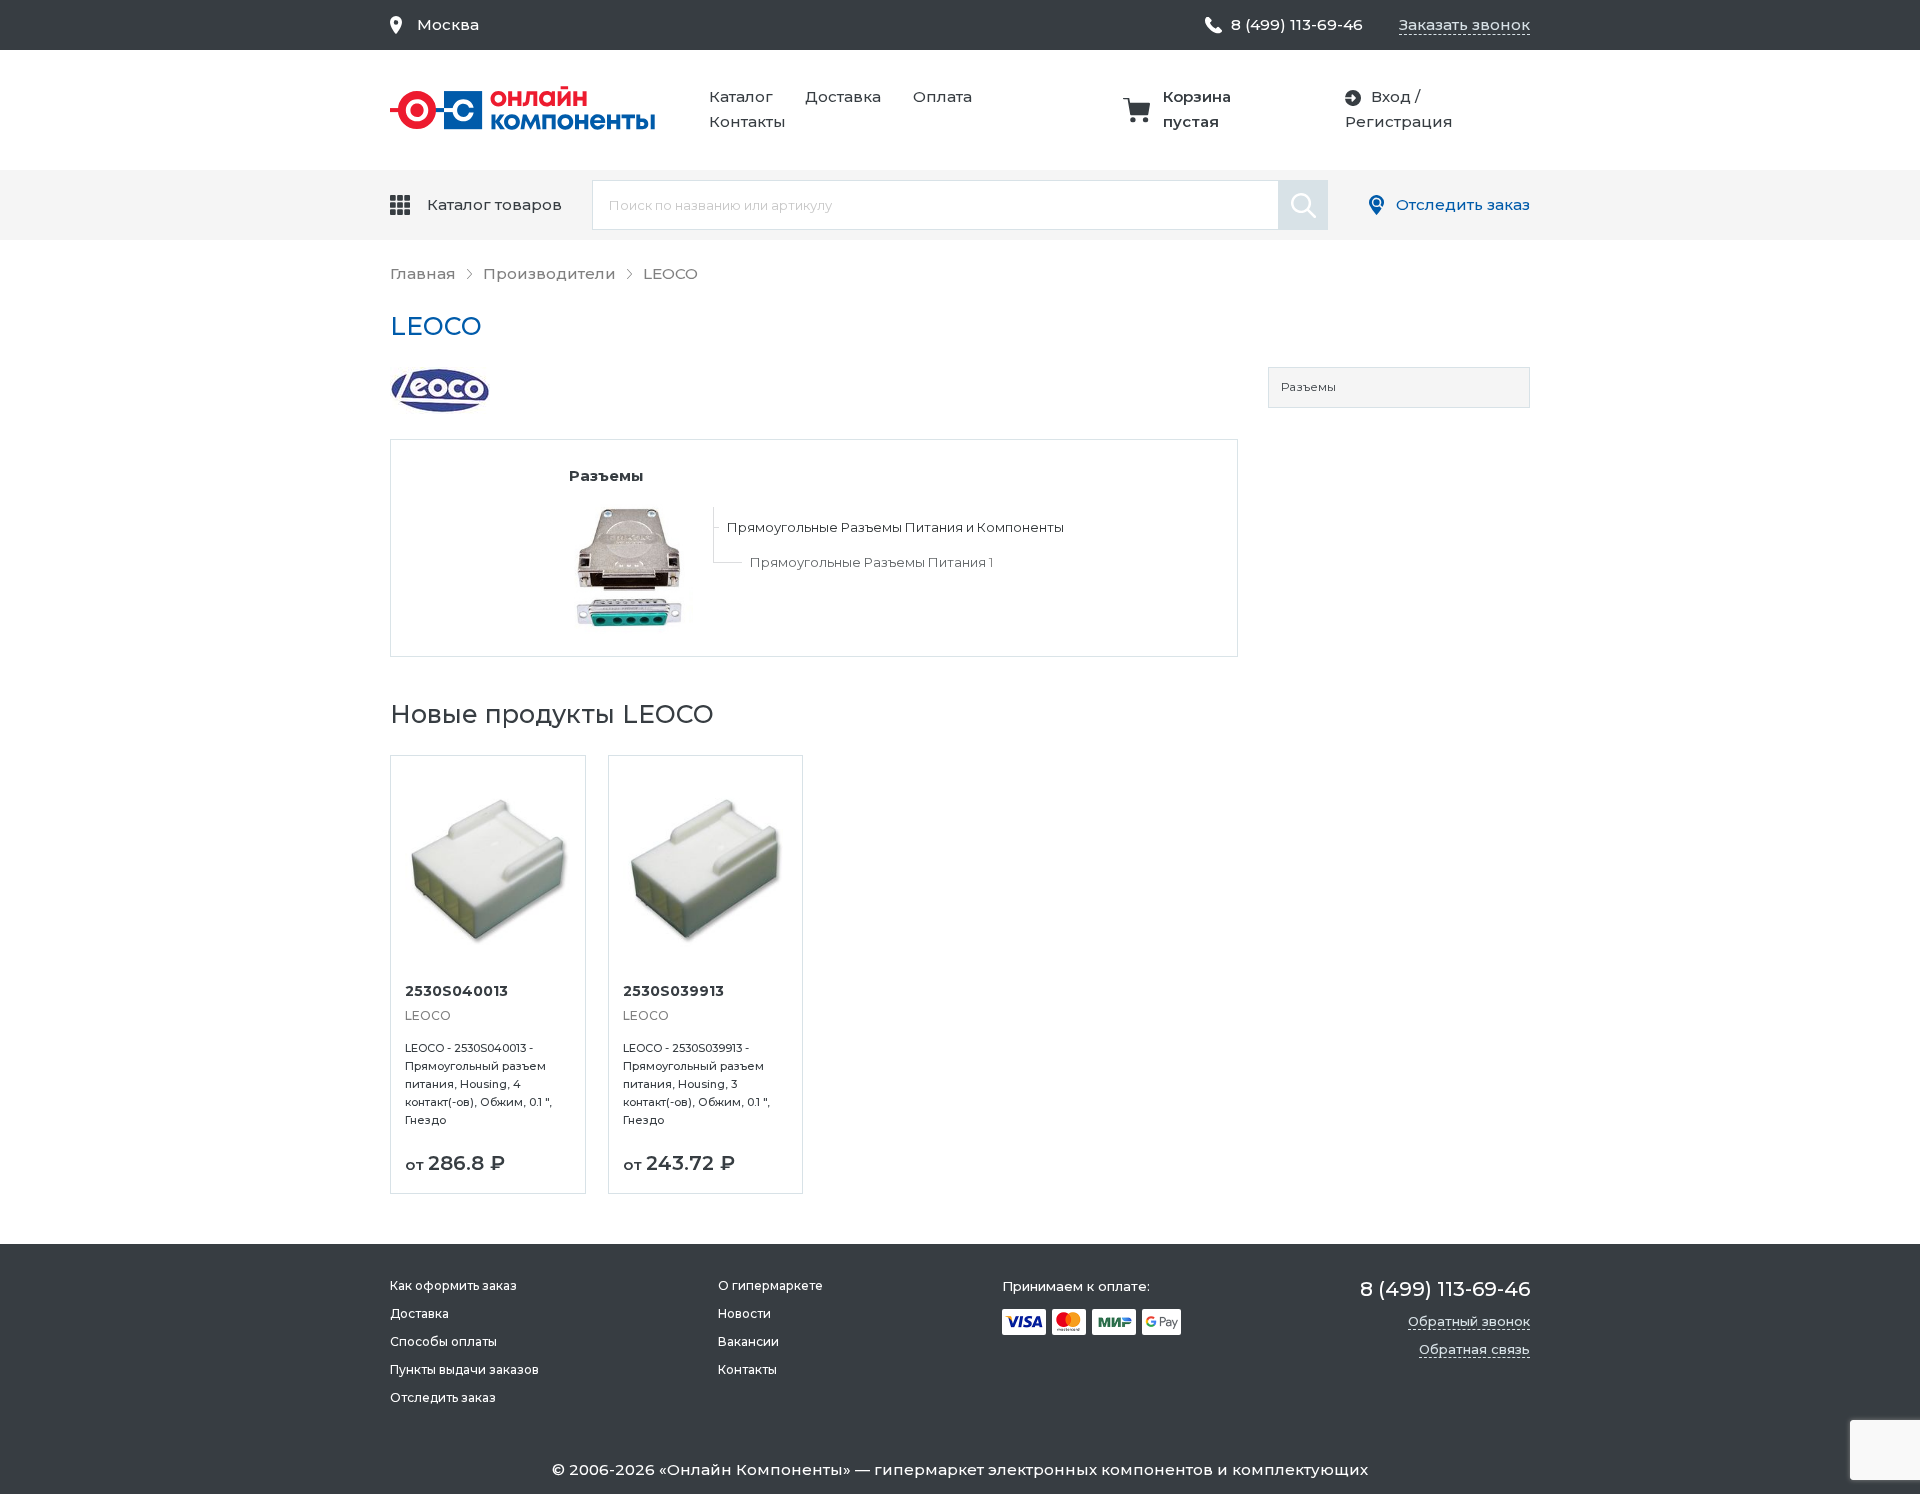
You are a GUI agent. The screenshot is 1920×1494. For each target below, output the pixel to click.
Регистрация (1399, 121)
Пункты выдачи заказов (464, 1369)
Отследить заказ (1463, 204)
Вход (1391, 96)
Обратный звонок (1469, 1321)
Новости (744, 1313)
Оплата (942, 96)
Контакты (747, 121)
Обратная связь (1474, 1349)
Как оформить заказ (453, 1285)
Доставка (843, 96)
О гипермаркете (770, 1285)
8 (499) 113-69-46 (1297, 24)
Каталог (741, 96)
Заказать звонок (1464, 24)
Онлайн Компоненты (755, 1469)
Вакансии (748, 1341)
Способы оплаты (443, 1341)
